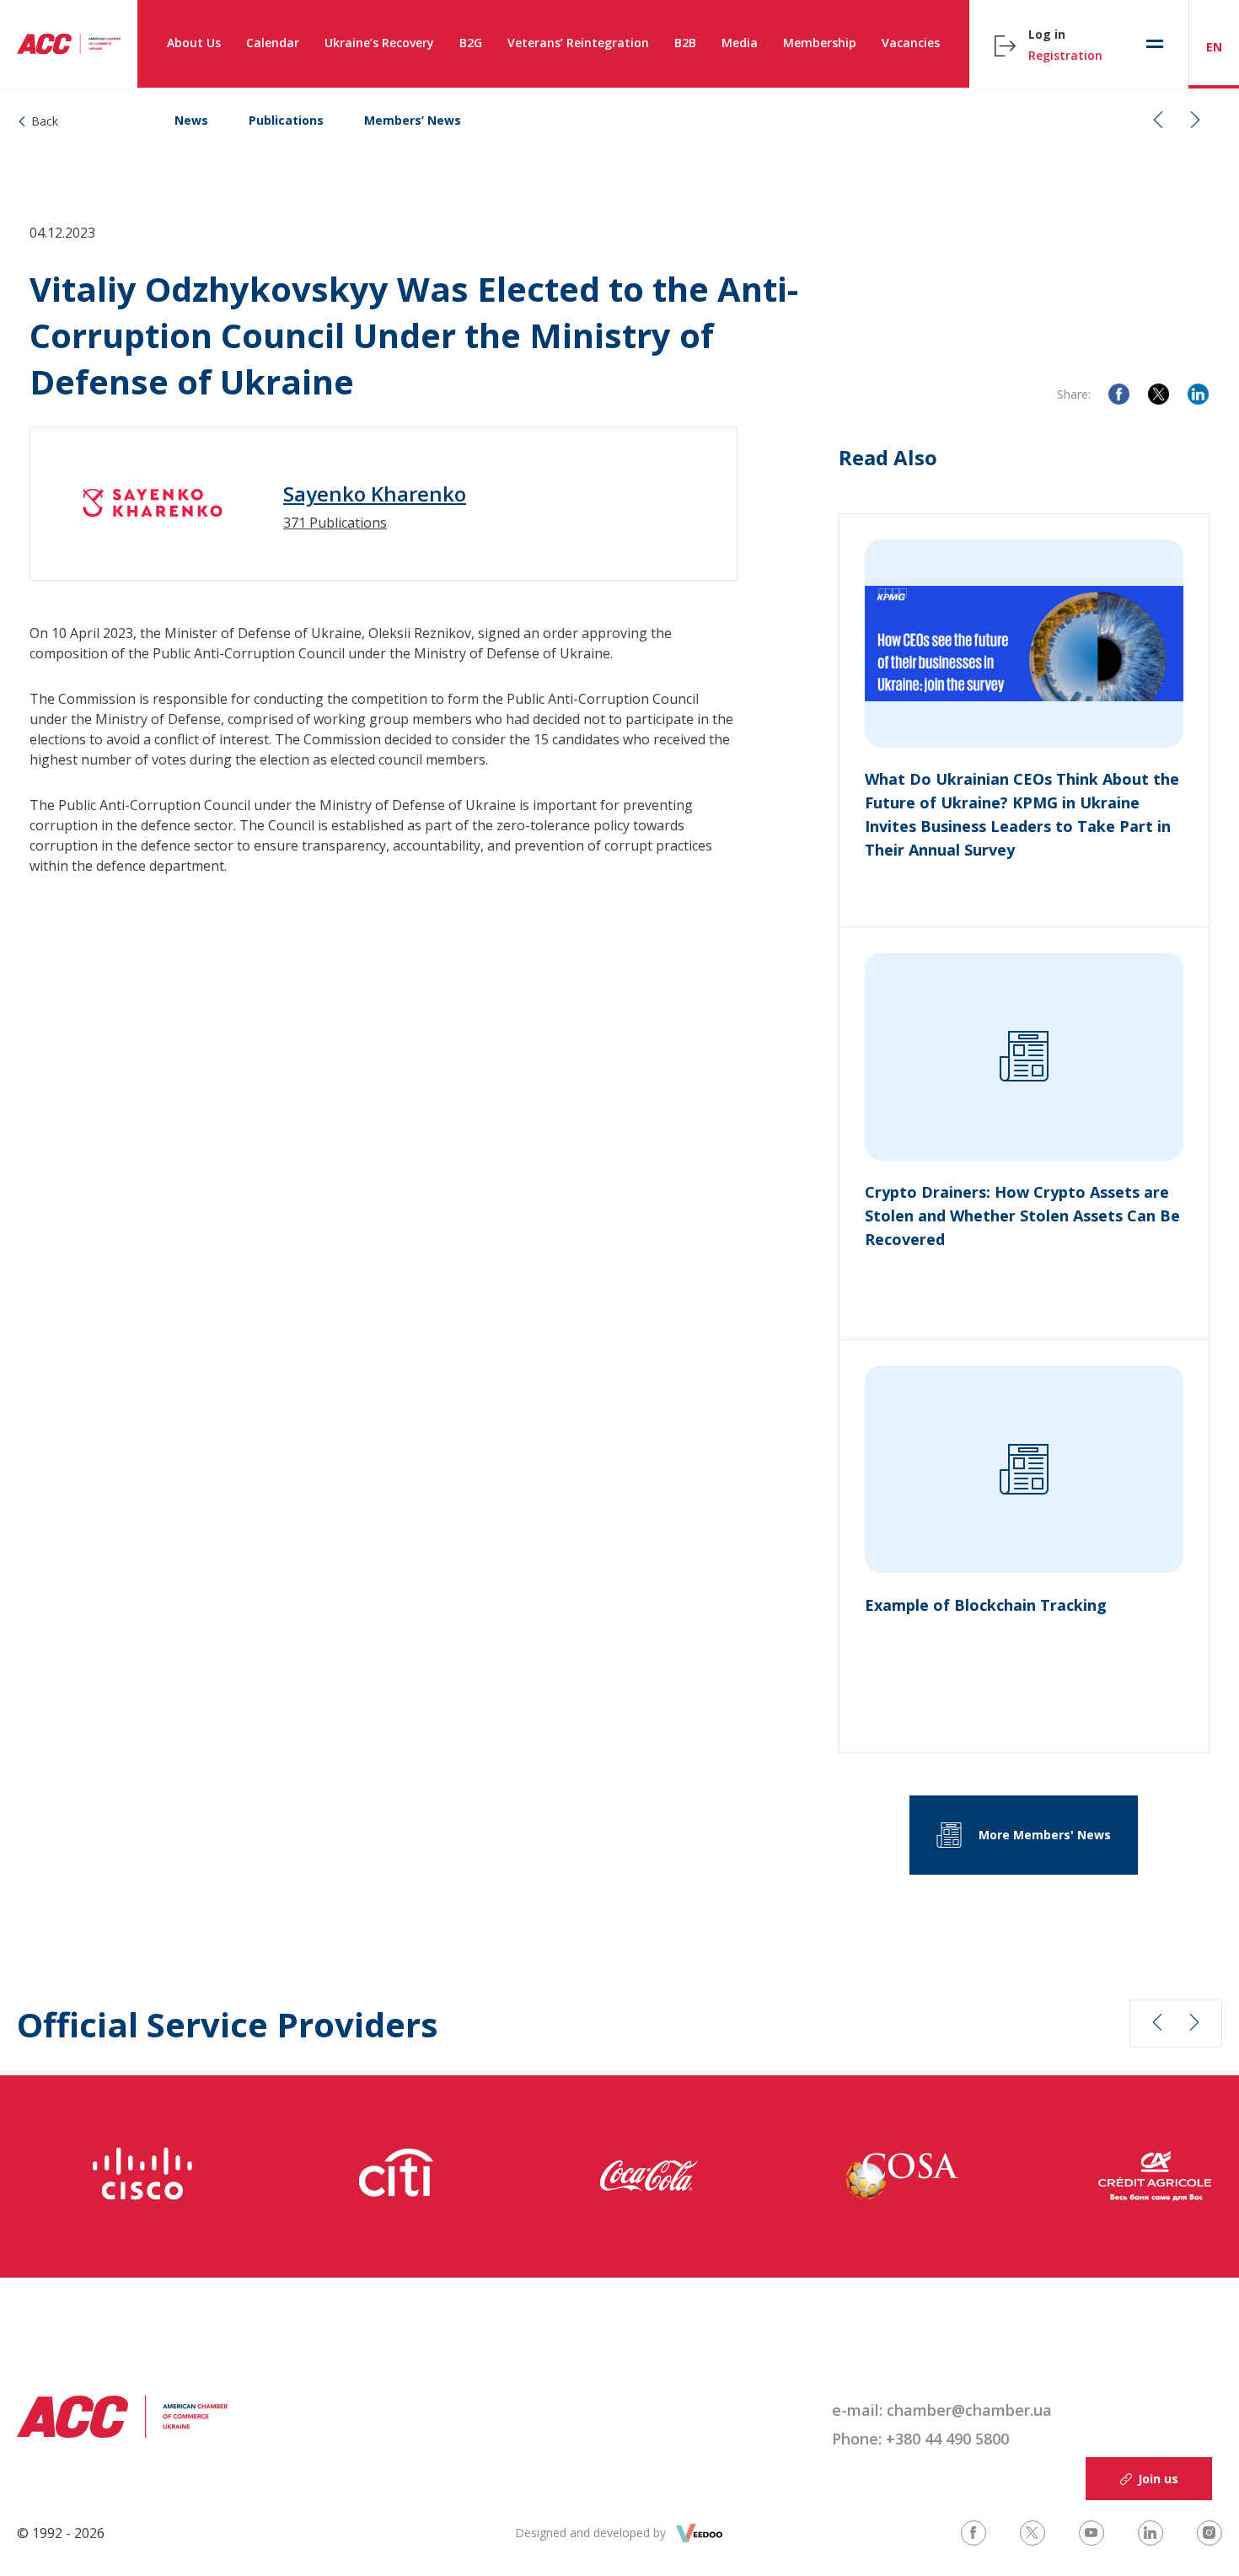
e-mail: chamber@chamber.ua (942, 2410)
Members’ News (413, 120)
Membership (820, 43)
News (191, 120)
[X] (1159, 394)
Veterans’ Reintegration (578, 43)
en (1214, 47)
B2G (471, 43)
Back (45, 121)
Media (740, 43)
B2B (685, 43)
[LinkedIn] (1198, 394)
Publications (286, 120)
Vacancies (911, 43)
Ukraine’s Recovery (379, 43)
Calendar (273, 43)
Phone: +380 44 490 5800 (920, 2439)
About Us (194, 43)
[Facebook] (1119, 394)
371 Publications (335, 523)
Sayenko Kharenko (375, 494)
